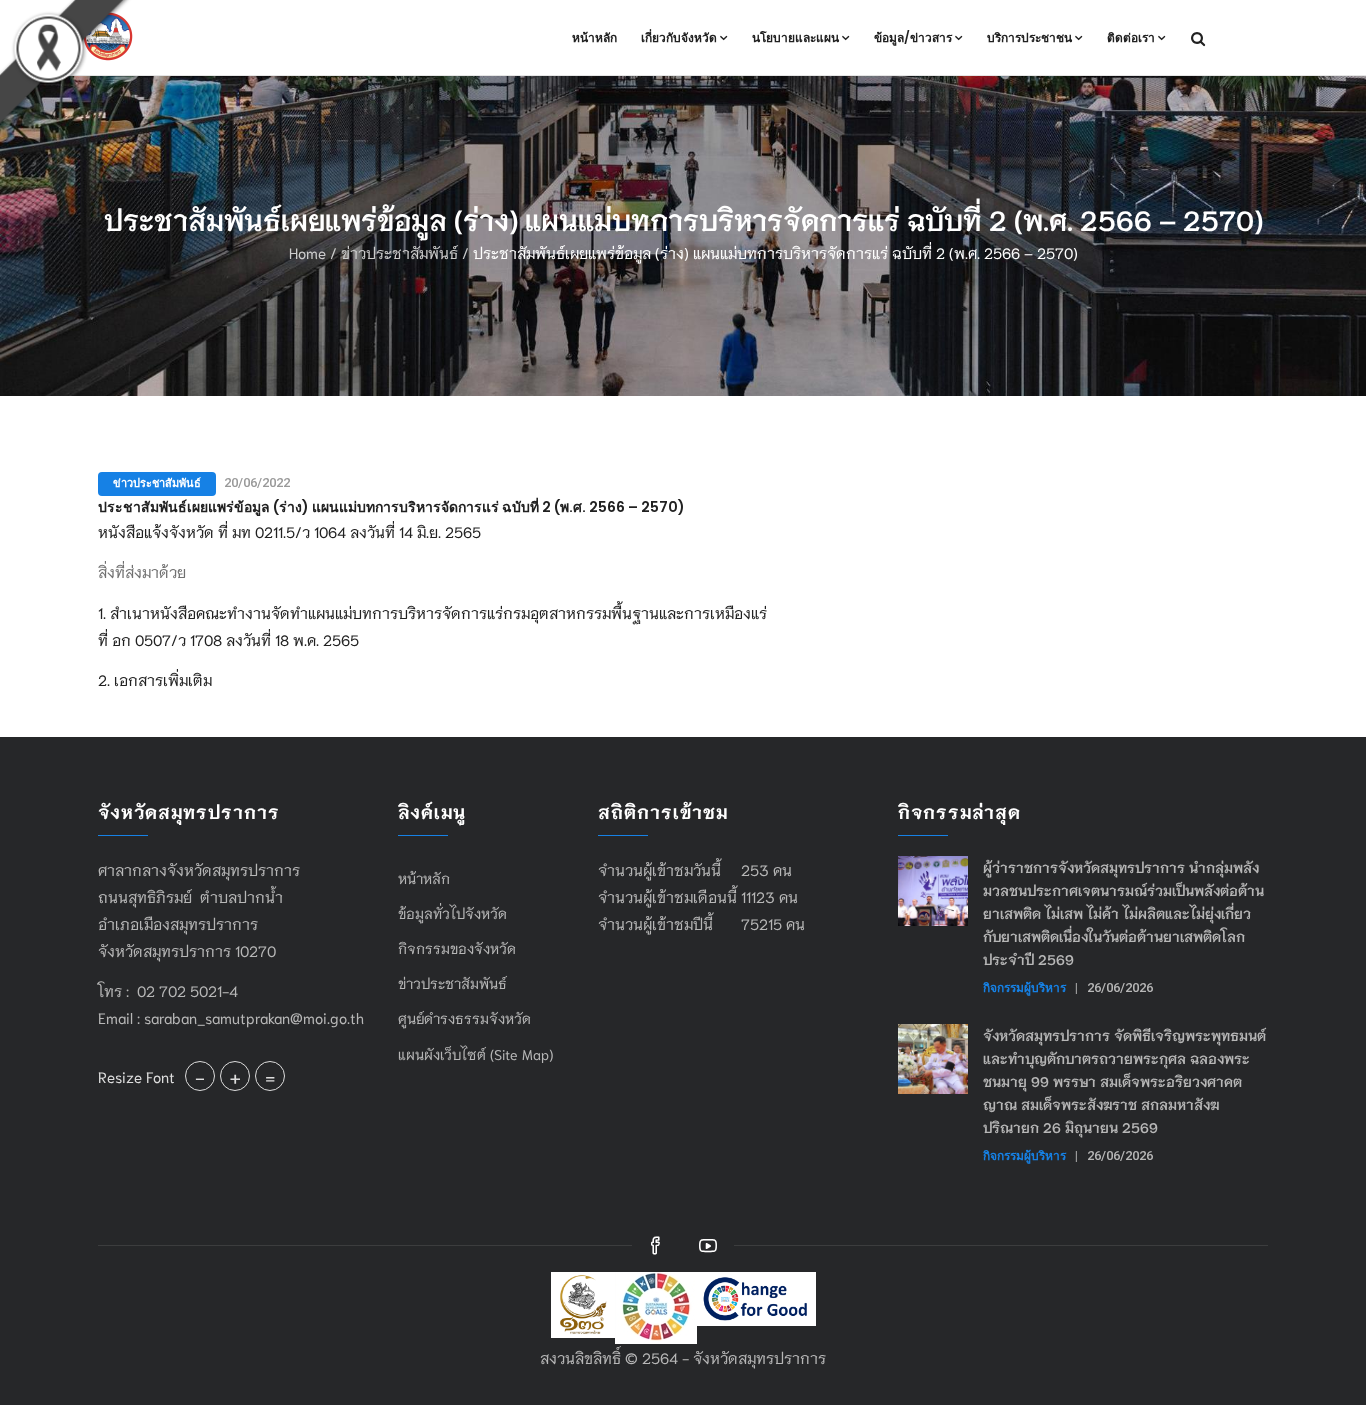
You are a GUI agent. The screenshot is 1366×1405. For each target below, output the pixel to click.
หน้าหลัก (594, 37)
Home (307, 252)
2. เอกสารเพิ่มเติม (155, 679)
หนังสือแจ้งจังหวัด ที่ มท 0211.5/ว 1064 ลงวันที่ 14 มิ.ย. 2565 (289, 531)
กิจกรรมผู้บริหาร (1024, 987)
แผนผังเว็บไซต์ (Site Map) (475, 1054)
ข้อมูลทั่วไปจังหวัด (452, 913)
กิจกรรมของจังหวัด (457, 948)
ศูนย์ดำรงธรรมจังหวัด (464, 1018)
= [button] (270, 1076)
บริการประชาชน (1029, 37)
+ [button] (235, 1076)
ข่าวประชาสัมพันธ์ (399, 252)
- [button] (200, 1076)
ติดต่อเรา (1131, 37)
